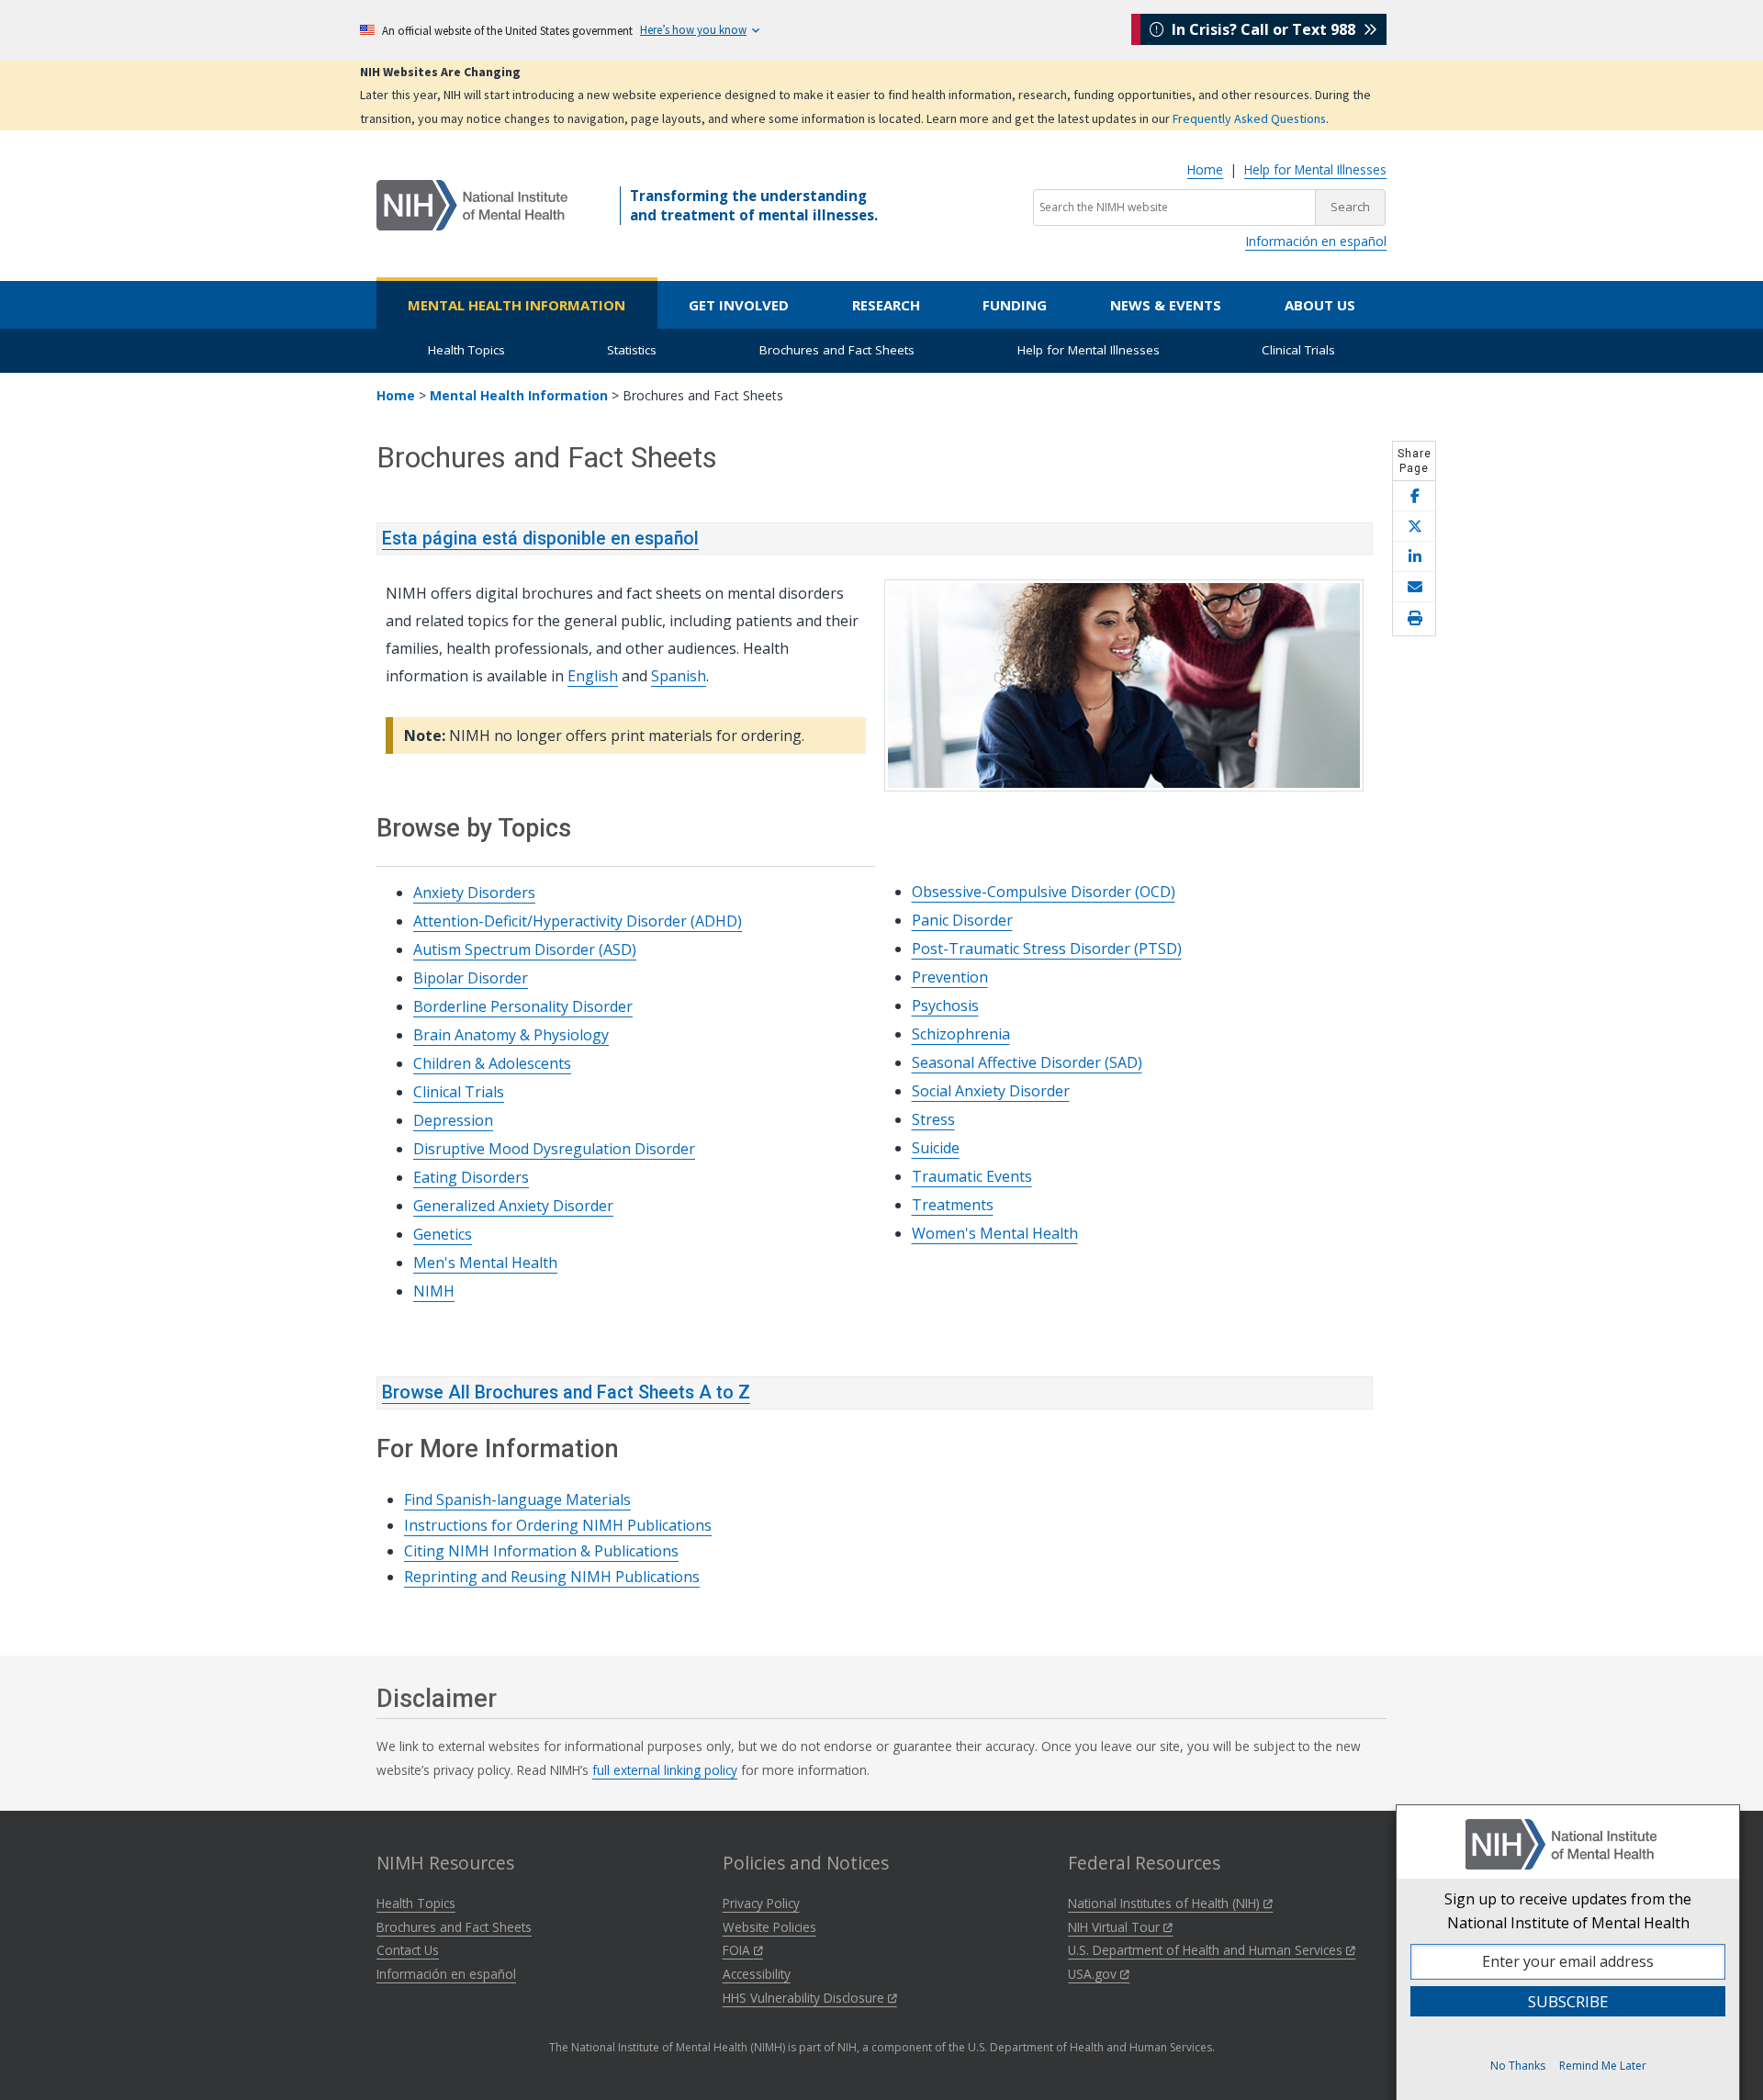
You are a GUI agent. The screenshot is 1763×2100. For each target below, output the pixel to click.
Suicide (936, 1148)
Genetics (443, 1234)
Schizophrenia (961, 1034)
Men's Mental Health (485, 1263)
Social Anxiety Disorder (991, 1091)
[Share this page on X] (1414, 527)
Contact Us (408, 1950)
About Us (1320, 305)
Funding (1015, 305)
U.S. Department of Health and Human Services (1207, 1950)
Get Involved (739, 305)
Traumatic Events (972, 1176)
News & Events (1166, 305)
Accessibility (757, 1974)
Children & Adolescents (492, 1063)
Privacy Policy (761, 1903)
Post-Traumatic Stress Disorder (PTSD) (1047, 949)
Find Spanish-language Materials (517, 1499)
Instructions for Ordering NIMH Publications (558, 1525)
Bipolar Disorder (471, 978)
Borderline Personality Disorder (523, 1006)
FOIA (738, 1950)
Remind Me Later (1603, 2066)
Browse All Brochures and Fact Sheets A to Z (566, 1393)
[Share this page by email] (1414, 587)
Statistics (632, 350)
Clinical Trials (1298, 350)
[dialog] (1568, 1952)
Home (1205, 169)
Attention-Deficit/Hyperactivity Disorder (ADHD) (578, 921)
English (593, 676)
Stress (933, 1119)
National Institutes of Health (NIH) (1166, 1903)
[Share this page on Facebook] (1414, 496)
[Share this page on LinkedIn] (1414, 557)
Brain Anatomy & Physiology (511, 1035)
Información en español (1316, 241)
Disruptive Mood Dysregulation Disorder (554, 1149)
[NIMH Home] (472, 204)
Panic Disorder (962, 920)
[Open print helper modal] (1414, 619)
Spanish (679, 676)
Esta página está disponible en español (540, 539)
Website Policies (769, 1927)
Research (886, 305)
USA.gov (1094, 1974)
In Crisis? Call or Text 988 (1263, 29)
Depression (453, 1120)
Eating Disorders (471, 1177)
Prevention (950, 977)
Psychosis (945, 1005)
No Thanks (1518, 2066)
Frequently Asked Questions (1249, 118)
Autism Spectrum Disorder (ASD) (525, 949)
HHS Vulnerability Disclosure (805, 1998)
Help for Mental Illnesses (1315, 169)
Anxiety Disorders (474, 893)
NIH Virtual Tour (1116, 1927)
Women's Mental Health (995, 1233)
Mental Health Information (517, 305)
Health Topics (466, 350)
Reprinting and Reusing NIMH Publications (552, 1577)
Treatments (953, 1205)
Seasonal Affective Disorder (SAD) (1027, 1062)
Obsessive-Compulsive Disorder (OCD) (1044, 892)
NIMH (434, 1291)
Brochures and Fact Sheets (837, 350)
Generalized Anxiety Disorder (513, 1206)
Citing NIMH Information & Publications (541, 1551)
